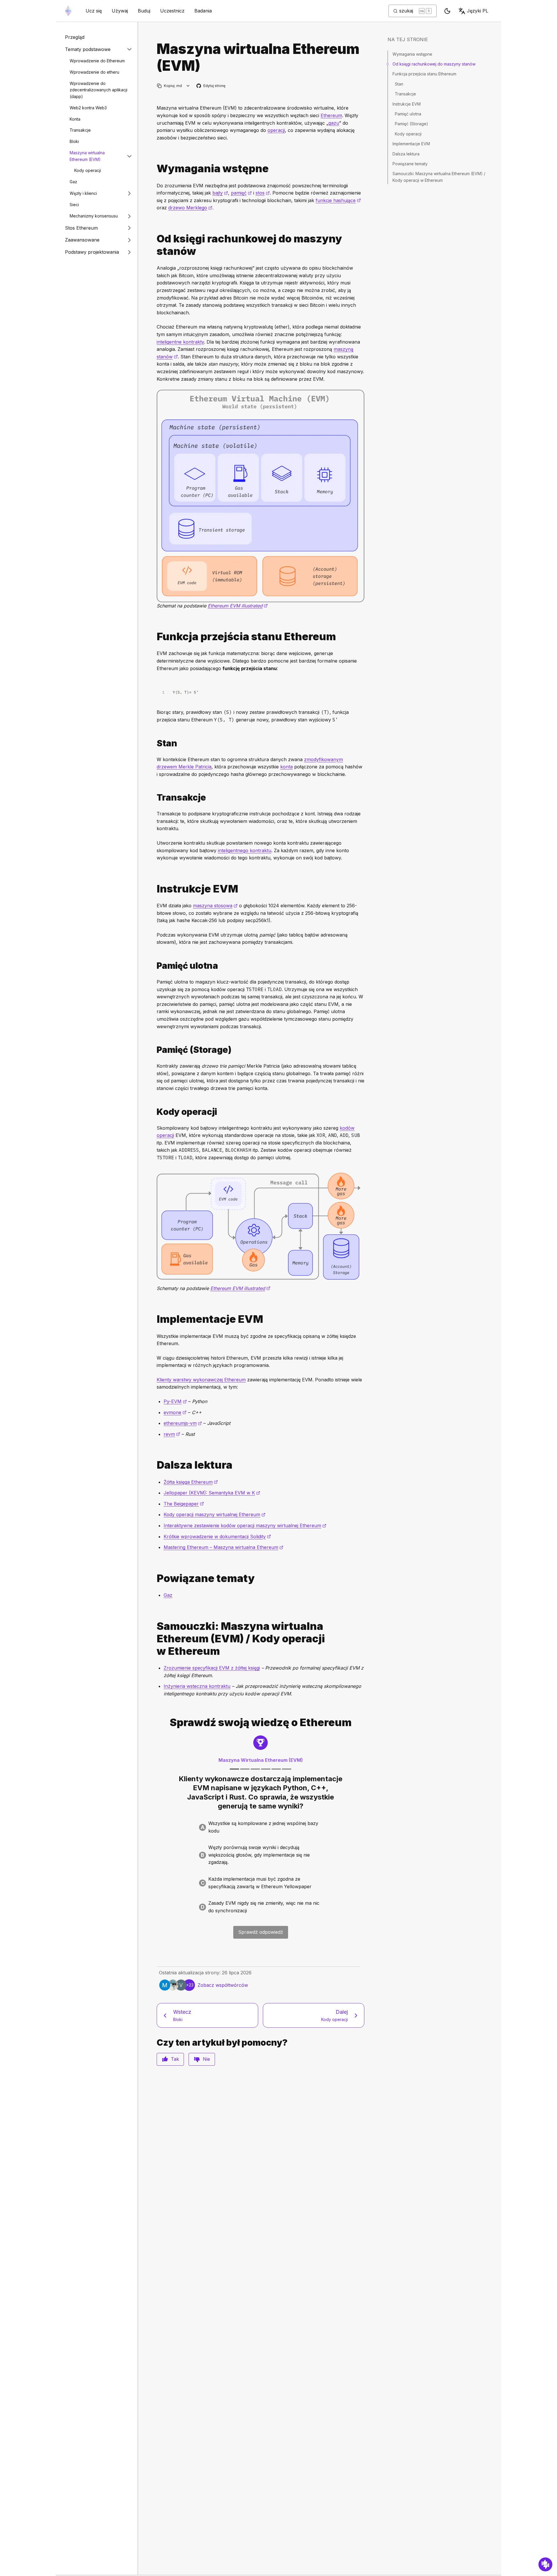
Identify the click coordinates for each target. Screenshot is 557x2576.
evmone (175, 1412)
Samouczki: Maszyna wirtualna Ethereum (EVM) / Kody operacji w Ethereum (439, 177)
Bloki (74, 141)
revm (172, 1434)
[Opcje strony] (188, 86)
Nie (206, 2059)
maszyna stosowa (215, 906)
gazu (334, 123)
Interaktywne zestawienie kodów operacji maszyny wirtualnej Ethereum (245, 1525)
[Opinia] (545, 2564)
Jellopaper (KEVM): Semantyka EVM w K (212, 1493)
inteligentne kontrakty (180, 342)
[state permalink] (154, 743)
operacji (276, 130)
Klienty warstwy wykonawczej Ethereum (201, 1380)
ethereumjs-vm (183, 1423)
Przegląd (75, 37)
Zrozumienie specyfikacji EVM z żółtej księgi (212, 1668)
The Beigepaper (184, 1504)
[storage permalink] (154, 1050)
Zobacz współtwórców (223, 1985)
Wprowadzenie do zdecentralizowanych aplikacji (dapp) (98, 90)
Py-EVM (175, 1401)
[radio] (261, 1827)
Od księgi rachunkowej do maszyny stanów (434, 64)
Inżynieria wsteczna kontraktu (197, 1686)
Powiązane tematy (410, 164)
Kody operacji (88, 170)
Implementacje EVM (411, 144)
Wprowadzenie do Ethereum (97, 61)
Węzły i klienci (83, 193)
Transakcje (80, 130)
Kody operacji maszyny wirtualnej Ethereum (215, 1514)
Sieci (74, 205)
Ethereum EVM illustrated (238, 606)
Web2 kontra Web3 (88, 108)
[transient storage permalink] (154, 966)
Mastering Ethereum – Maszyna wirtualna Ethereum (224, 1547)
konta (286, 767)
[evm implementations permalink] (154, 1319)
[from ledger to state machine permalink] (154, 245)
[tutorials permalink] (154, 1639)
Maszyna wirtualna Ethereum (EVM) (87, 156)
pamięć (241, 193)
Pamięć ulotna (408, 114)
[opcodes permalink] (154, 1112)
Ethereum (331, 115)
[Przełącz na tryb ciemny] (447, 11)
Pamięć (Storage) (412, 124)
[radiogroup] (261, 1867)
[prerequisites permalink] (154, 169)
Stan (399, 84)
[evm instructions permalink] (154, 889)
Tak (175, 2059)
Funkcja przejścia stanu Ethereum (424, 74)
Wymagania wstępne (412, 54)
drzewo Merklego (190, 208)
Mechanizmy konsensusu (94, 216)
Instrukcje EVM (407, 104)
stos (263, 193)
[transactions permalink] (154, 798)
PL (478, 11)
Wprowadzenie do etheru (94, 72)
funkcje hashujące (338, 200)
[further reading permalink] (154, 1465)
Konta (75, 119)
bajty (220, 193)
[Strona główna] (68, 11)
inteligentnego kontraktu (245, 850)
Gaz (73, 182)
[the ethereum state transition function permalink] (154, 637)
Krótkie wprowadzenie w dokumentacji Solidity (217, 1536)
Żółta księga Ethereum (191, 1482)
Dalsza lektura (406, 154)
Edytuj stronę (211, 86)
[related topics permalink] (154, 1578)
